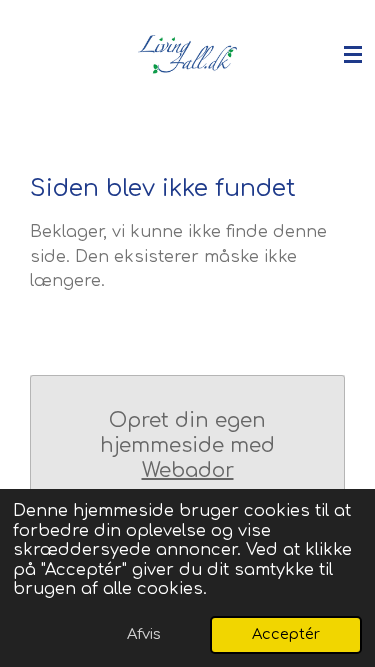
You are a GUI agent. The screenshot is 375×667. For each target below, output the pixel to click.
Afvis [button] (144, 634)
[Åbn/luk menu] (353, 55)
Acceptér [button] (286, 634)
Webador (188, 470)
